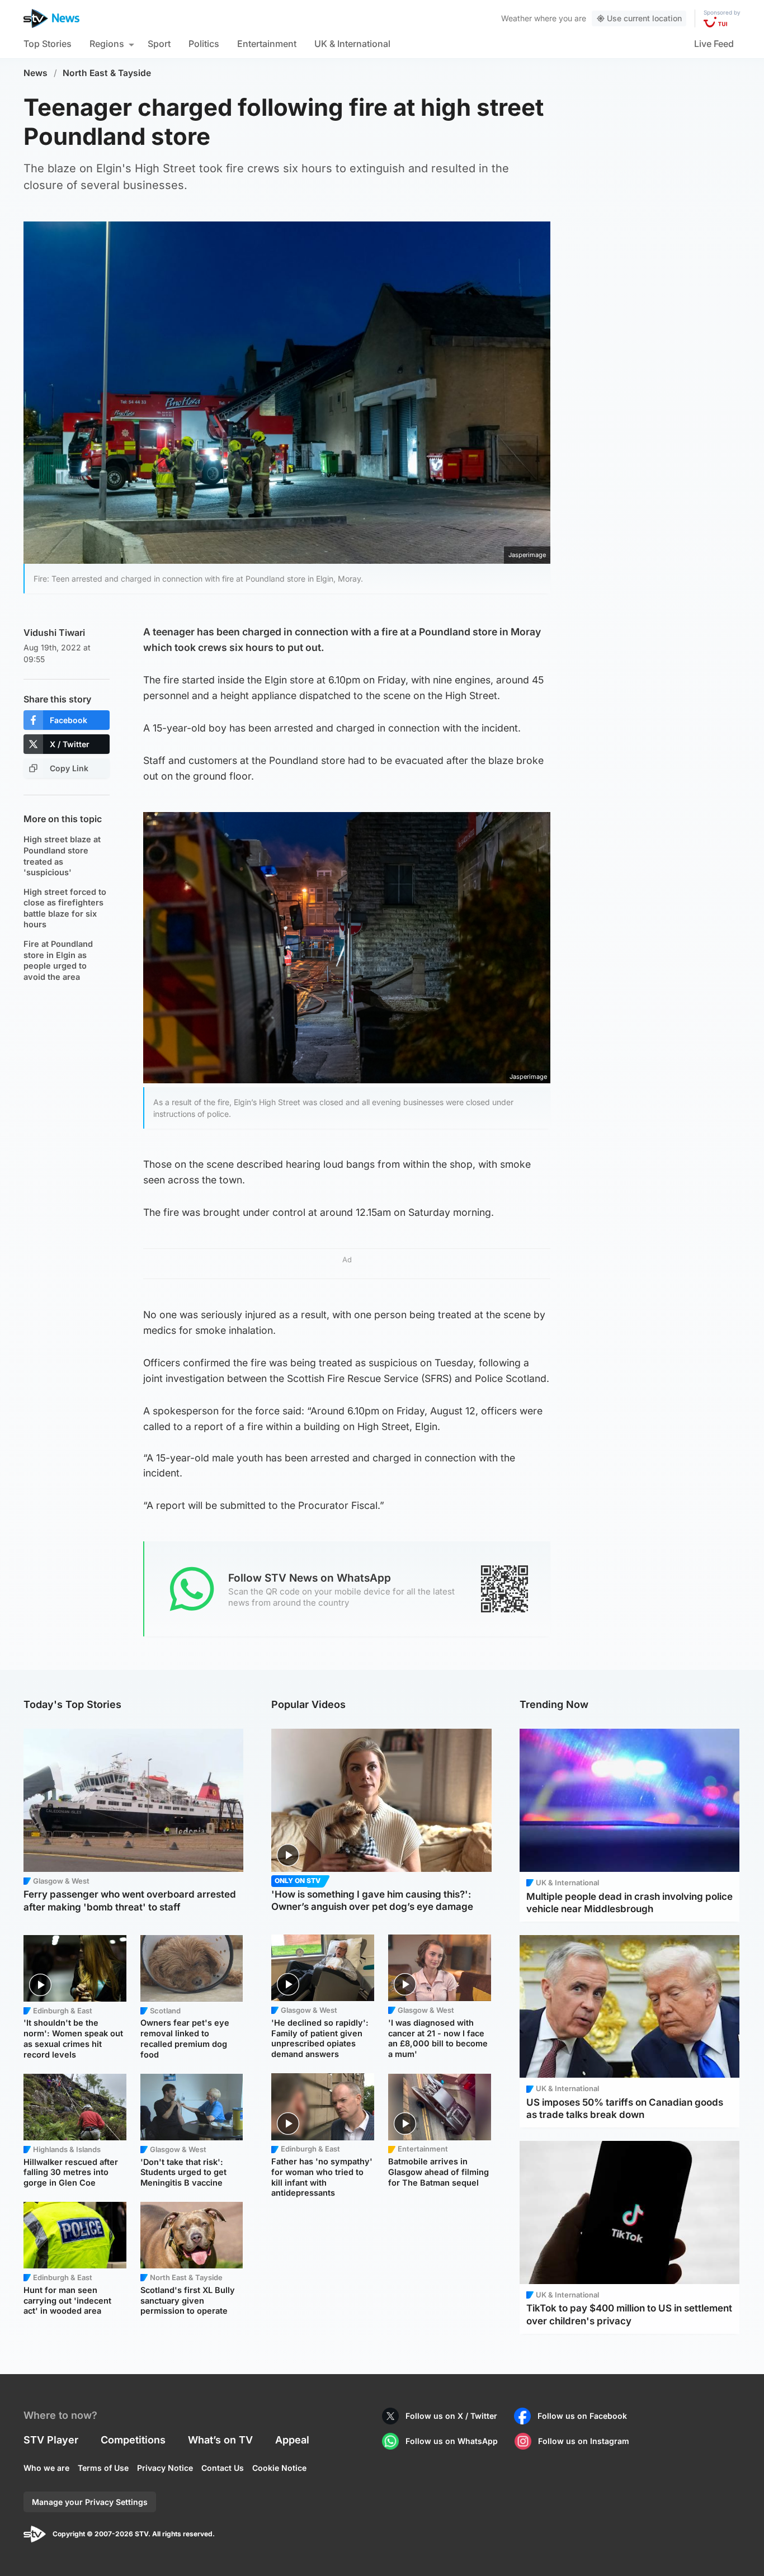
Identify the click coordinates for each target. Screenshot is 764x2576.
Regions (107, 44)
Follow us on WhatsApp (452, 2441)
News (36, 73)
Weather (517, 18)
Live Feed (714, 44)
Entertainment (267, 44)
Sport (159, 44)
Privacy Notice (165, 2468)
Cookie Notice (279, 2468)
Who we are (46, 2468)
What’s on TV (220, 2440)
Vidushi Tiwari (54, 633)
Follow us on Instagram (584, 2441)
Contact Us (223, 2468)
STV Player (51, 2440)
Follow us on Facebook (582, 2416)
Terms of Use (103, 2468)
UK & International (352, 44)
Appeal (292, 2440)
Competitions (133, 2440)
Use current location (644, 18)
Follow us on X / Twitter (451, 2416)
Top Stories (48, 44)
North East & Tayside (107, 73)
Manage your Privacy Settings (90, 2502)
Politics (204, 44)
